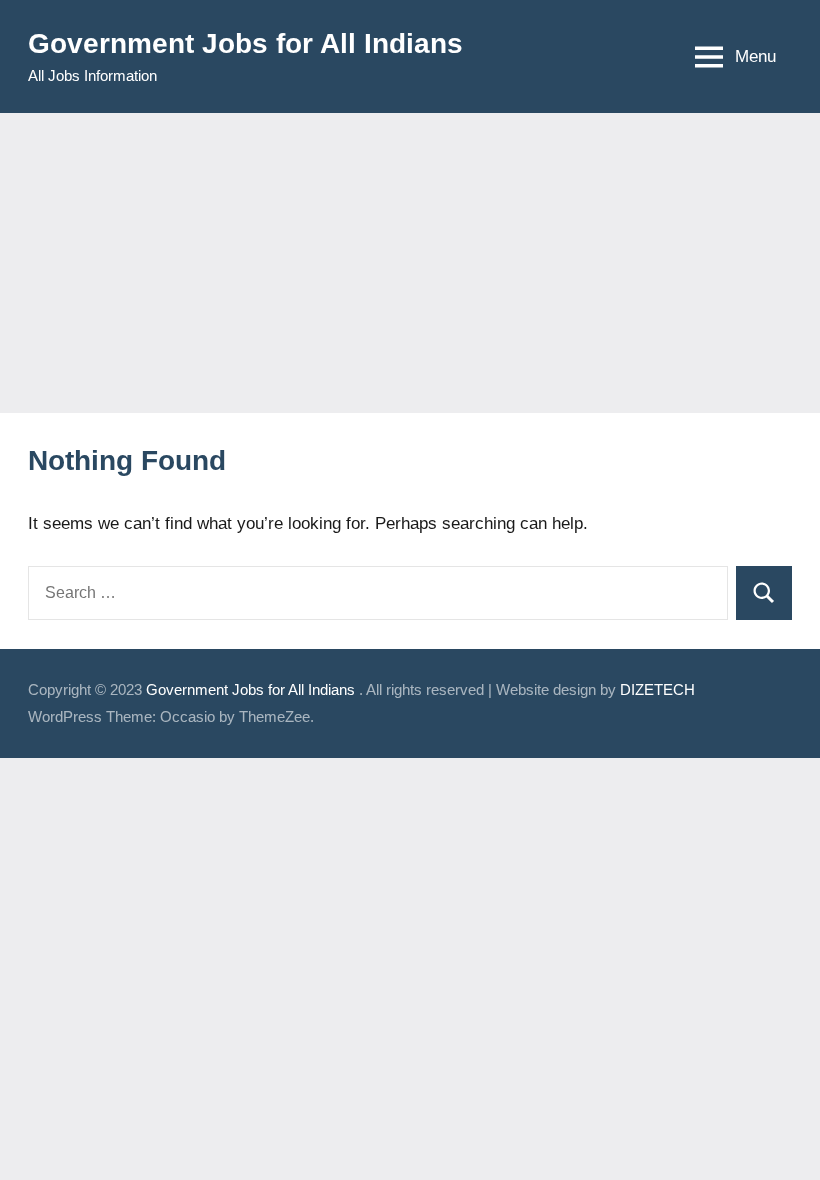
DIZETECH (657, 689)
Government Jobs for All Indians (245, 43)
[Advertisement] (410, 263)
